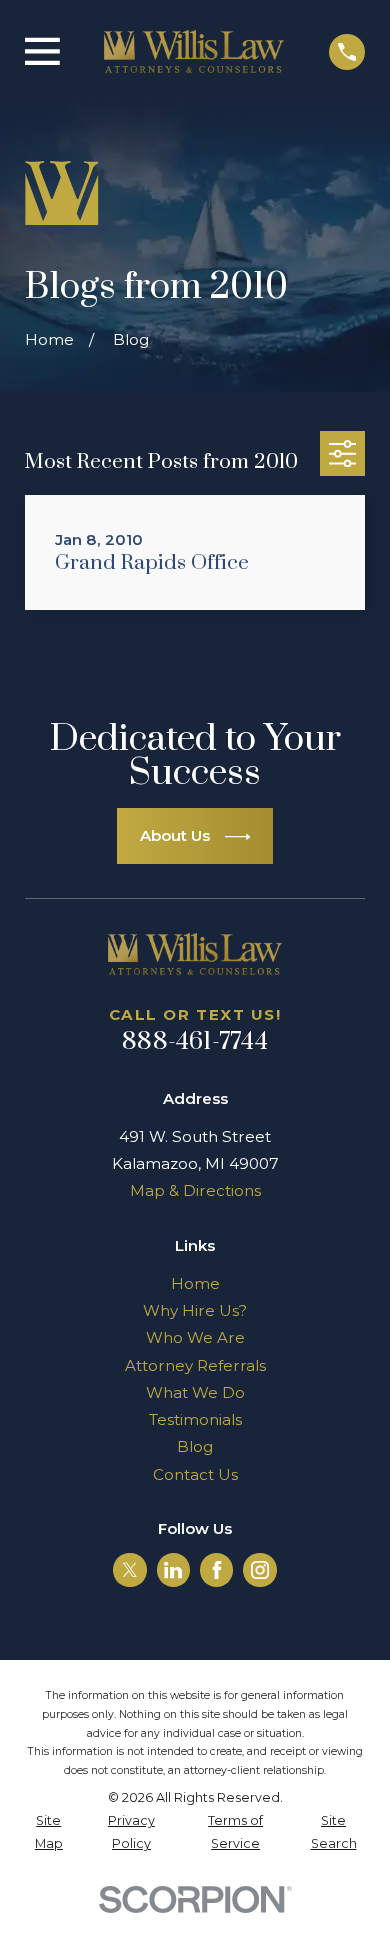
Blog (195, 1446)
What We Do (195, 1392)
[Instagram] (260, 1570)
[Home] (194, 51)
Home (195, 1283)
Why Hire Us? (195, 1310)
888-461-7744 (195, 1041)
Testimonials (195, 1419)
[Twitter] (130, 1570)
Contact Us (195, 1474)
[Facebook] (217, 1570)
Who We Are (195, 1337)
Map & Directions (195, 1190)
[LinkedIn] (173, 1570)
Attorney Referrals (195, 1365)
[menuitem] (48, 1832)
